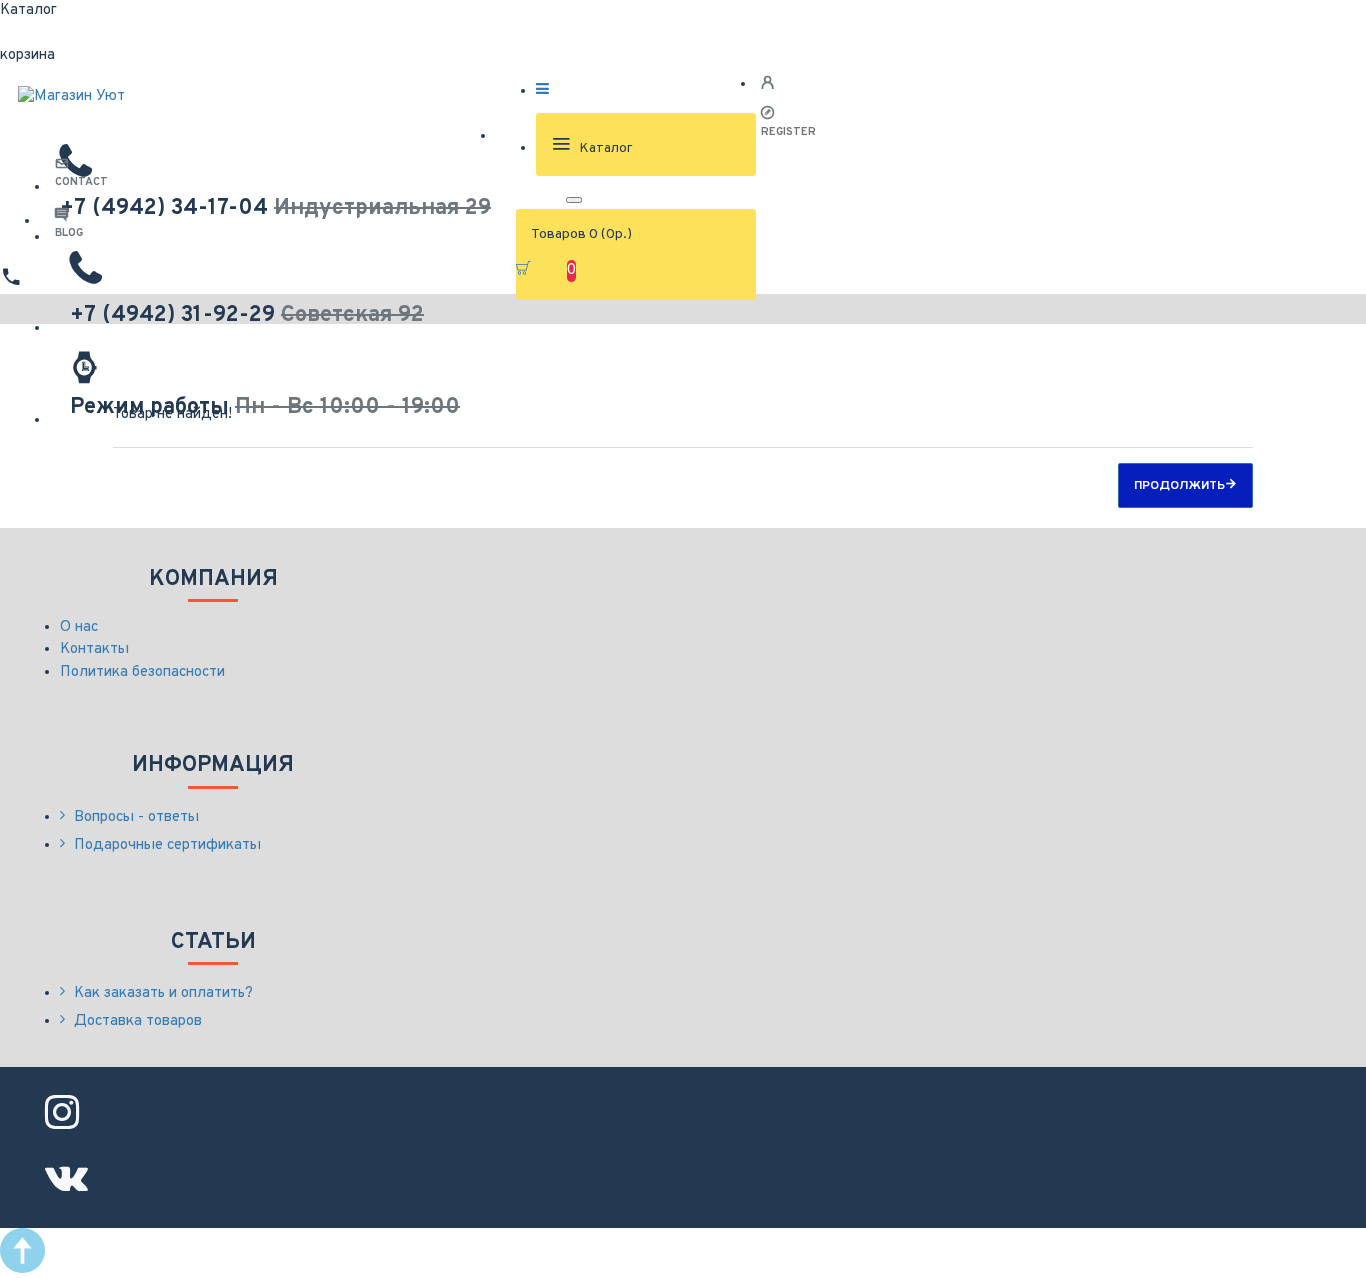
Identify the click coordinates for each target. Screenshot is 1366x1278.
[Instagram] (65, 1102)
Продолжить (1179, 486)
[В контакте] (65, 1167)
